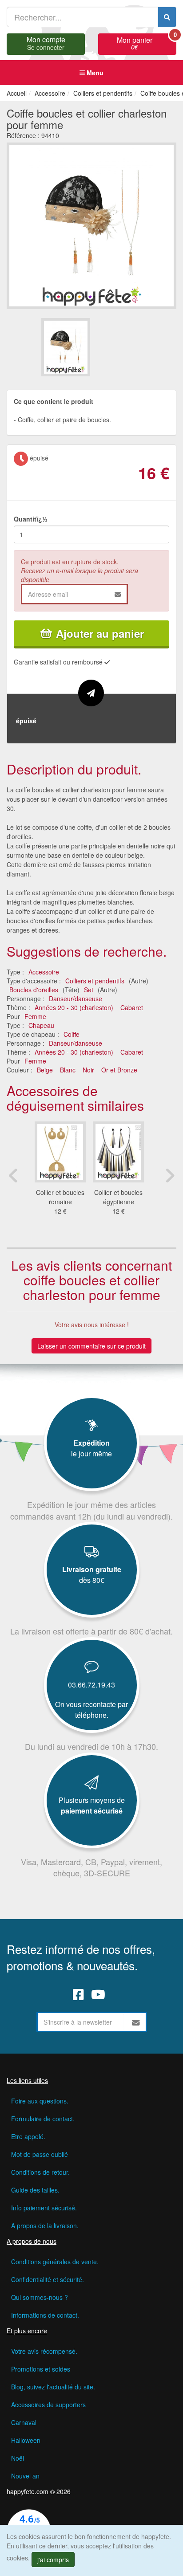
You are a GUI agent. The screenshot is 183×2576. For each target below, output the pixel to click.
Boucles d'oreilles (34, 990)
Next (170, 1175)
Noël (18, 2458)
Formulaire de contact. (43, 2119)
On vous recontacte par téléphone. (91, 1710)
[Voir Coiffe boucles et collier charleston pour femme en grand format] (91, 224)
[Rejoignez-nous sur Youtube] (98, 1994)
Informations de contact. (45, 2315)
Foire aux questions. (40, 2101)
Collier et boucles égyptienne (118, 1197)
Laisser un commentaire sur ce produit (91, 1346)
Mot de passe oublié (40, 2154)
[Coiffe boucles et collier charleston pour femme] (66, 347)
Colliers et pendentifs (95, 981)
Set (89, 990)
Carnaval (24, 2422)
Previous (13, 1175)
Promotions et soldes (41, 2369)
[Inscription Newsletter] (136, 2022)
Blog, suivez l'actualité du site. (53, 2387)
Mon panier (147, 42)
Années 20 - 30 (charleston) (74, 1007)
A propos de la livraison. (45, 2225)
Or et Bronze (119, 1070)
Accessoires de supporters (48, 2405)
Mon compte (46, 42)
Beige (45, 1070)
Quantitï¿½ (31, 519)
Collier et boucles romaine (60, 1197)
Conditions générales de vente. (55, 2262)
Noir (88, 1070)
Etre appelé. (28, 2136)
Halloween (26, 2440)
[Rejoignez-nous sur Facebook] (78, 1994)
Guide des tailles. (35, 2190)
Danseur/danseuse (76, 999)
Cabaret (132, 1007)
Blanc (68, 1070)
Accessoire (44, 972)
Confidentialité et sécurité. (48, 2279)
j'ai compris (53, 2560)
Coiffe (72, 1034)
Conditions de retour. (40, 2172)
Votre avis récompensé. (44, 2351)
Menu (94, 73)
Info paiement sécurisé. (44, 2208)
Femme (35, 1016)
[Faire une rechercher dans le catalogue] (167, 17)
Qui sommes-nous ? (40, 2297)
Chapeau (41, 1025)
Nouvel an (25, 2476)
